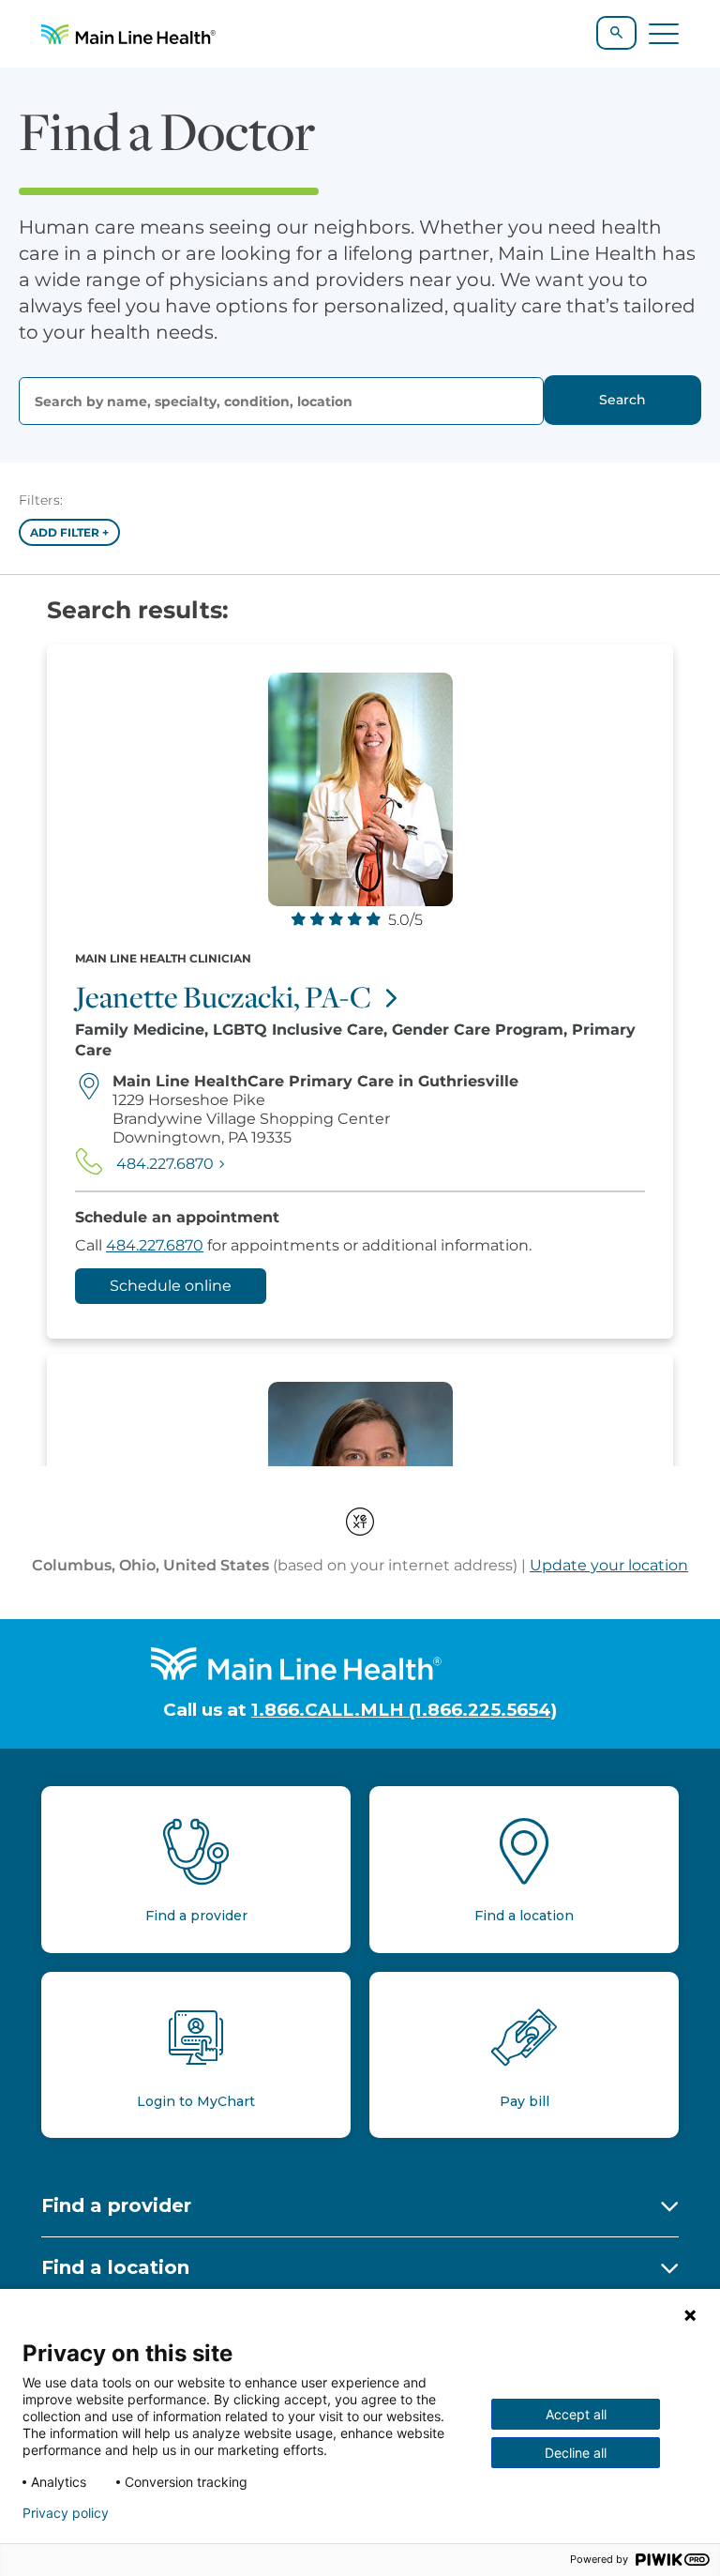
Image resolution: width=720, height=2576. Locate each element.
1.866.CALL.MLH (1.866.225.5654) (404, 1710)
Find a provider (116, 2205)
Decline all (576, 2453)
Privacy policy (66, 2513)
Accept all (576, 2414)
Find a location (115, 2267)
